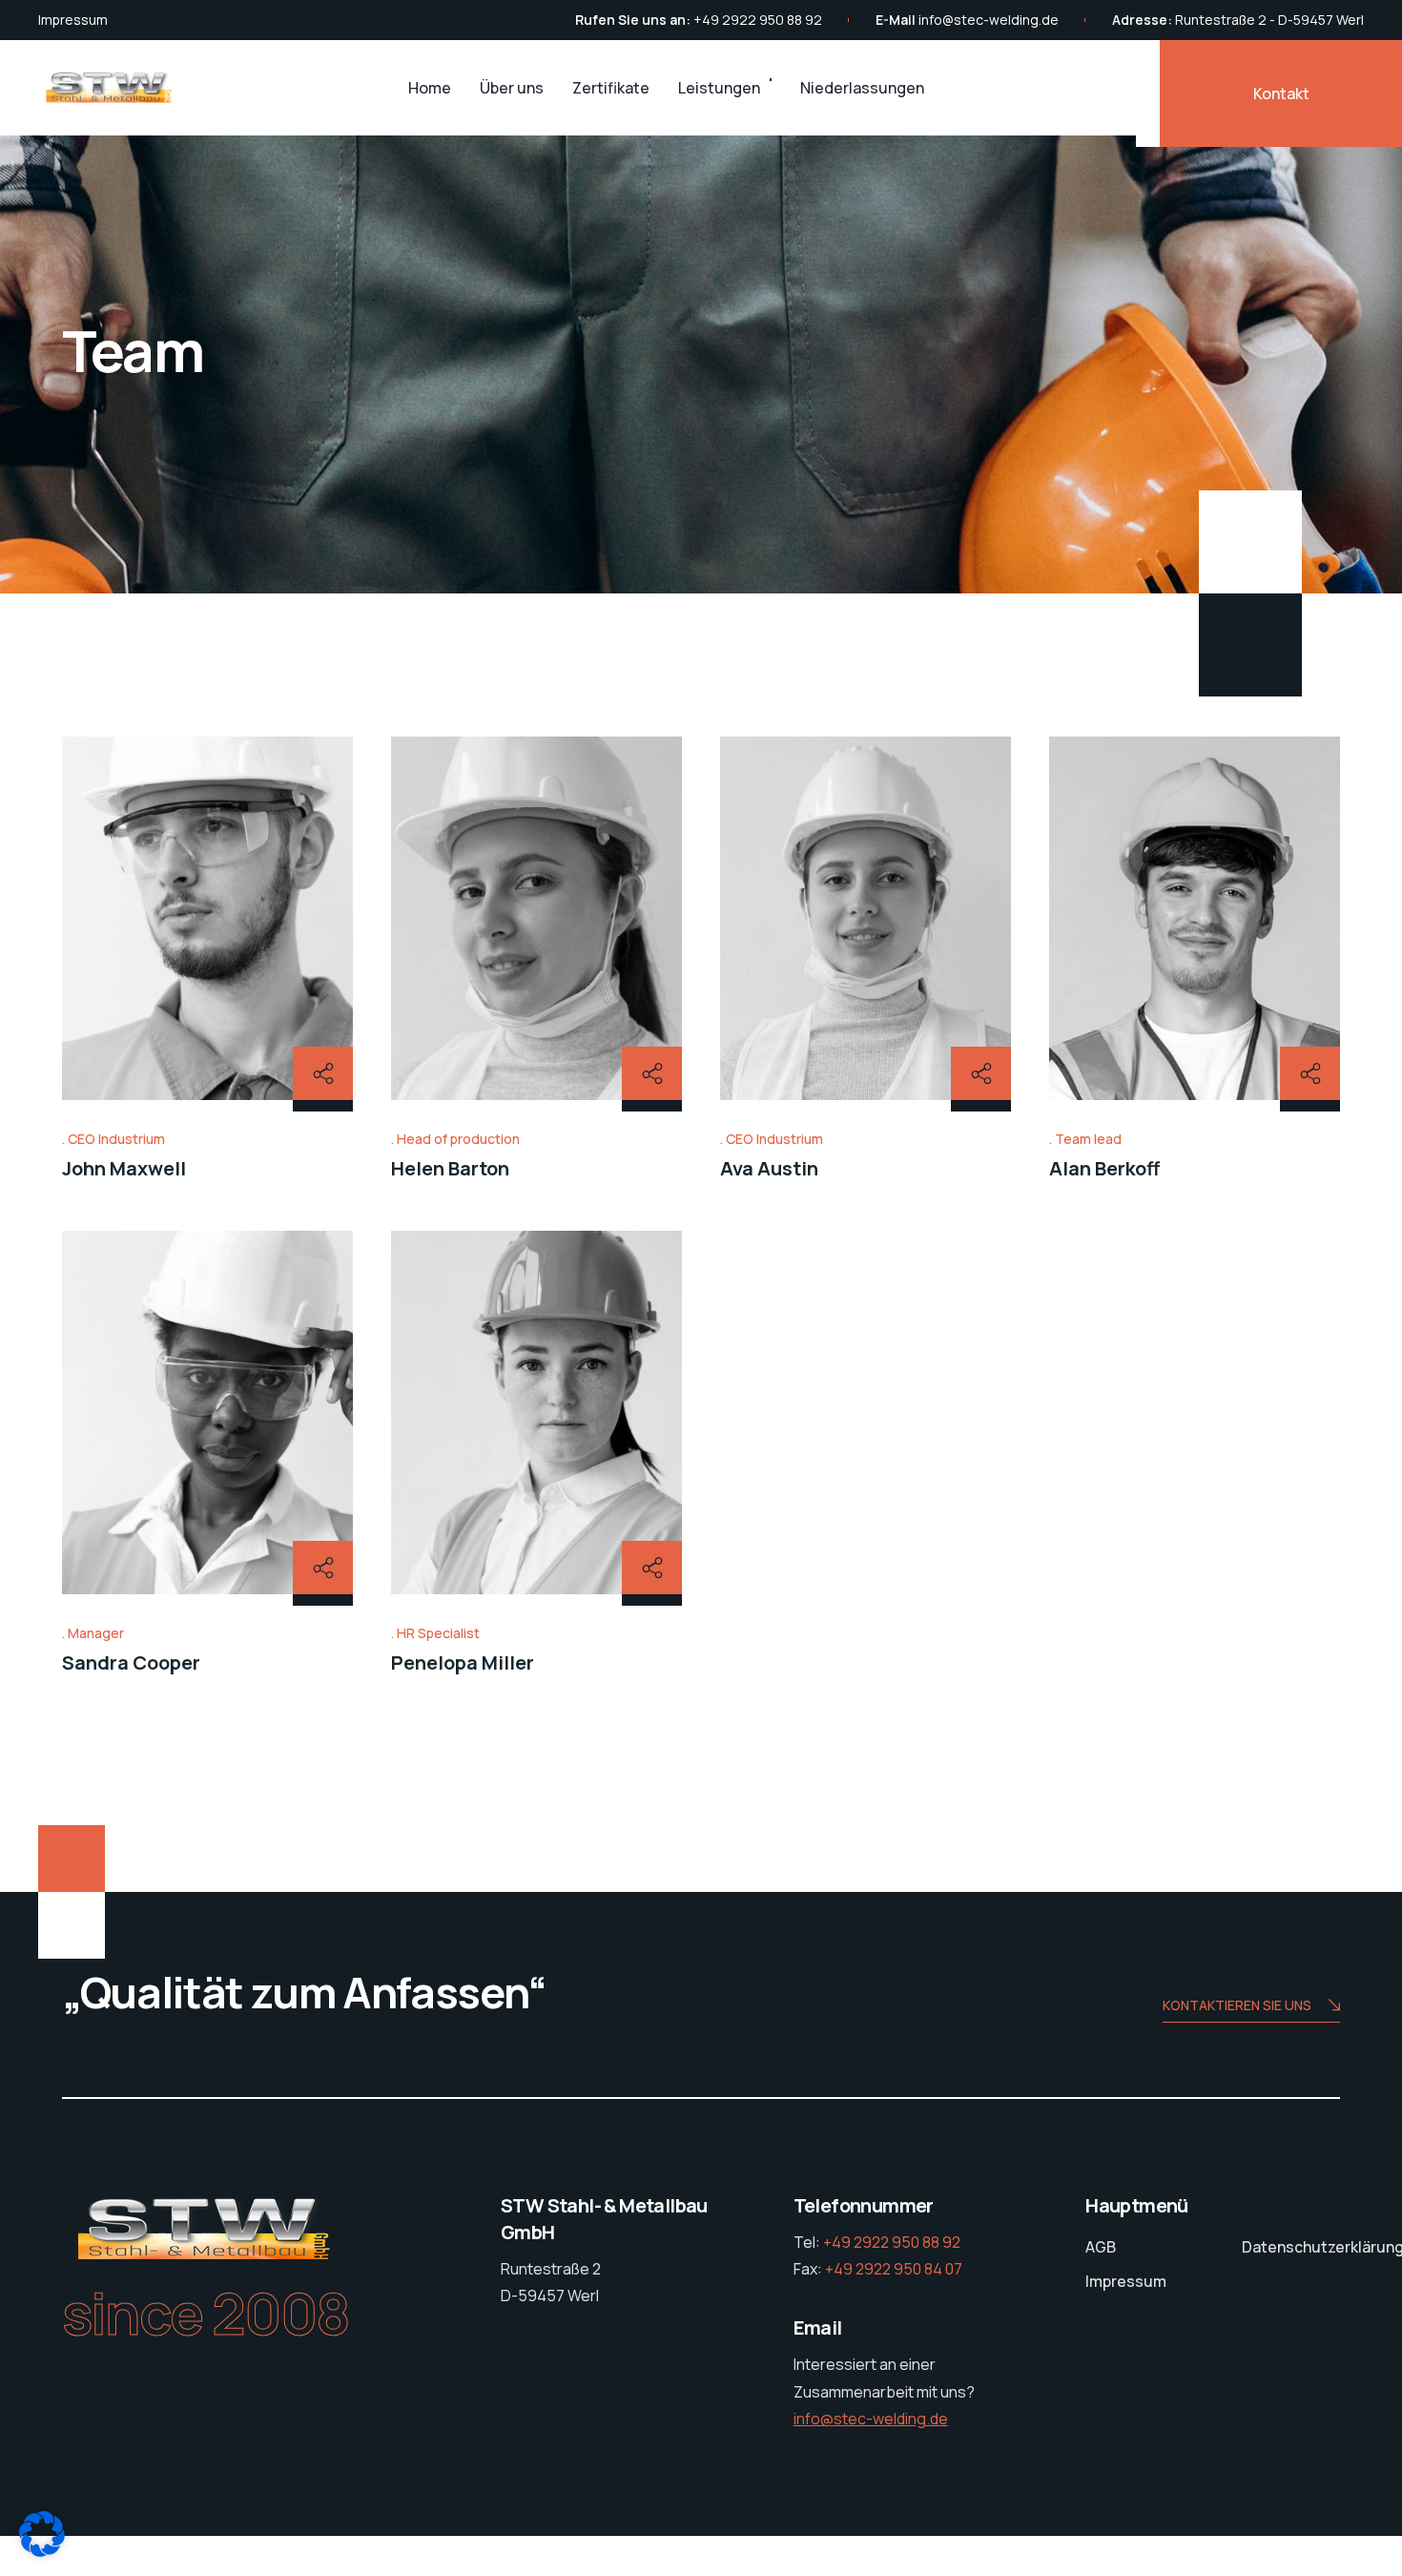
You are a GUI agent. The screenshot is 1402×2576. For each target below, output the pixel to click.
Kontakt (1281, 93)
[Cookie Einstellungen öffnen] (42, 2550)
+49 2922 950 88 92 (758, 20)
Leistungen (719, 88)
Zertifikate (611, 88)
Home (430, 88)
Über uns (512, 88)
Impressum (73, 20)
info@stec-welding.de (989, 20)
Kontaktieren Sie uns (1237, 2005)
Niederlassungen (862, 88)
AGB (1101, 2247)
